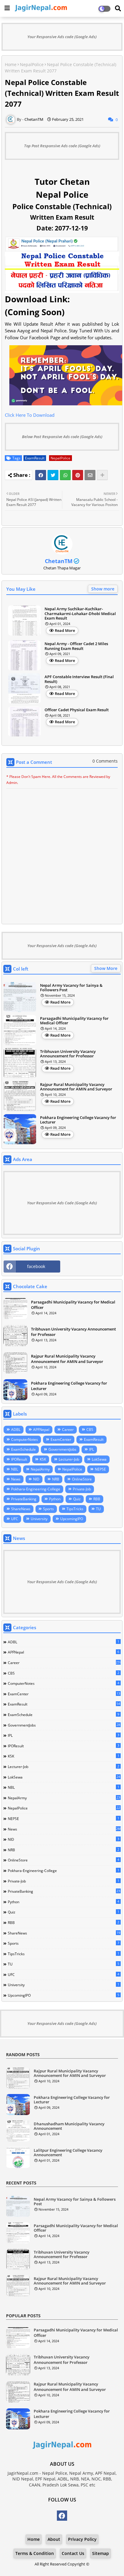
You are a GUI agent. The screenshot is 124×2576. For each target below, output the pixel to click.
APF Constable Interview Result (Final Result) (79, 679)
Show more (103, 589)
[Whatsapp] (65, 475)
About (54, 2539)
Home (11, 64)
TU (98, 1509)
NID (36, 1479)
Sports (48, 1509)
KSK (43, 1459)
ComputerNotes (25, 1439)
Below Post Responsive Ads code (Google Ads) (62, 437)
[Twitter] (53, 475)
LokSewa (99, 1459)
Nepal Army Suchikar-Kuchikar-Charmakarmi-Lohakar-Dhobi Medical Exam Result (80, 614)
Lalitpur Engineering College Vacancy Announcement (68, 2153)
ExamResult (35, 458)
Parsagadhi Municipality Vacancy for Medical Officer (74, 1021)
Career (68, 1430)
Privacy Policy (82, 2539)
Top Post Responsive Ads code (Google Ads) (62, 146)
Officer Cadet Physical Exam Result (77, 710)
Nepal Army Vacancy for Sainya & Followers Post (71, 988)
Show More (106, 968)
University (39, 1519)
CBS (90, 1430)
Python (55, 1499)
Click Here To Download (30, 415)
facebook (36, 1266)
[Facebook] (41, 475)
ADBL (16, 1430)
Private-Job (82, 1489)
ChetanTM (59, 561)
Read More (65, 630)
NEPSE (100, 1469)
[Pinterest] (78, 475)
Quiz (77, 1499)
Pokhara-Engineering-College (36, 1489)
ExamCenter (61, 1439)
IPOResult (19, 1459)
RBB (97, 1499)
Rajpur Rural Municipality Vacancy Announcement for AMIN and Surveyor (76, 1087)
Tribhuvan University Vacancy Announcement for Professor (68, 1054)
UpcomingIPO (72, 1519)
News (16, 1479)
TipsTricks (75, 1509)
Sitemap (101, 2553)
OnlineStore (82, 1479)
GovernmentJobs (62, 1449)
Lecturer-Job (69, 1459)
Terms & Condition (35, 2553)
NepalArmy (40, 1469)
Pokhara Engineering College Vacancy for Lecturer (78, 1120)
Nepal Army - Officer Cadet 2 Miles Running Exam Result (76, 646)
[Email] (90, 475)
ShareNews (21, 1509)
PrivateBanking (24, 1499)
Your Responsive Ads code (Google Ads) (62, 37)
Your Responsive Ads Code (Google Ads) (62, 1203)
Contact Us (73, 2553)
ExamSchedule (23, 1449)
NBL (15, 1469)
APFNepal (41, 1430)
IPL (91, 1449)
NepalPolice (32, 64)
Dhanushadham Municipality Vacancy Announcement (69, 2126)
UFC (15, 1519)
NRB (56, 1479)
